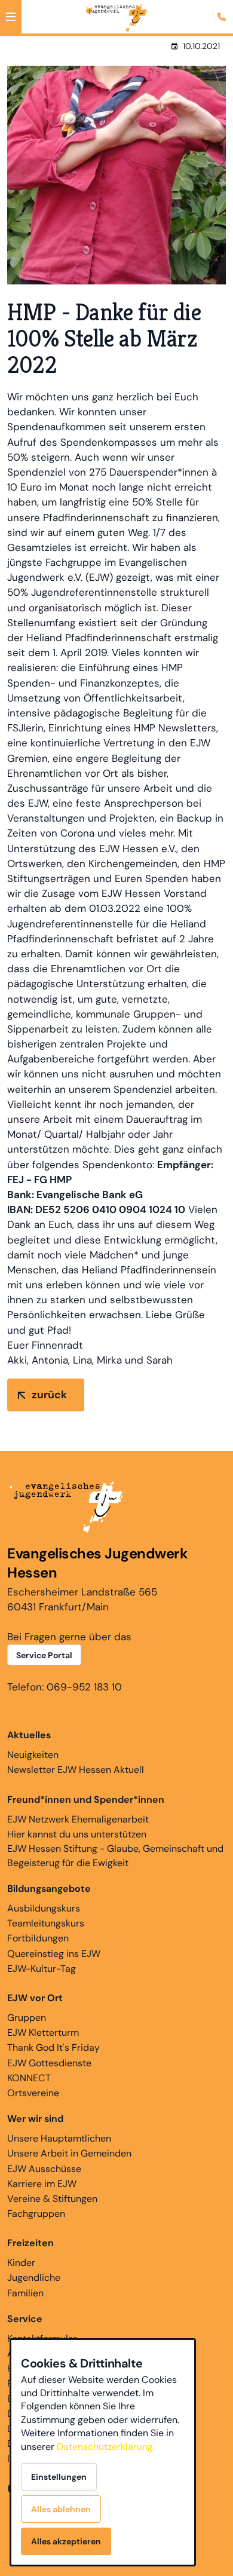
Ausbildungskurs (44, 1908)
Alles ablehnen (61, 2509)
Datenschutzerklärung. (106, 2447)
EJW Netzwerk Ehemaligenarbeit (78, 1819)
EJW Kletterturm (43, 2033)
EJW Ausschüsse (44, 2169)
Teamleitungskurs (46, 1923)
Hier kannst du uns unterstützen (77, 1834)
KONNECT (29, 2078)
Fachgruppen (36, 2214)
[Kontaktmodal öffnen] (223, 10)
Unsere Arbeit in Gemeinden (69, 2153)
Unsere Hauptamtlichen (59, 2138)
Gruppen (27, 2018)
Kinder (21, 2263)
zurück (49, 1395)
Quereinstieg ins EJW (54, 1954)
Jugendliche (34, 2278)
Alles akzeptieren (66, 2541)
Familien (25, 2293)
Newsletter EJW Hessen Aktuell (76, 1770)
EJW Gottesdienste (49, 2063)
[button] (11, 17)
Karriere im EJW (42, 2184)
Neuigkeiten (33, 1755)
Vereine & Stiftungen (52, 2199)
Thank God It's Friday (53, 2047)
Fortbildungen (38, 1938)
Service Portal (44, 1655)
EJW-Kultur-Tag (42, 1969)
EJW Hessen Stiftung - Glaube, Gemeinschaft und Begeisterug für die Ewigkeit (115, 1856)
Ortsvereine (33, 2093)
